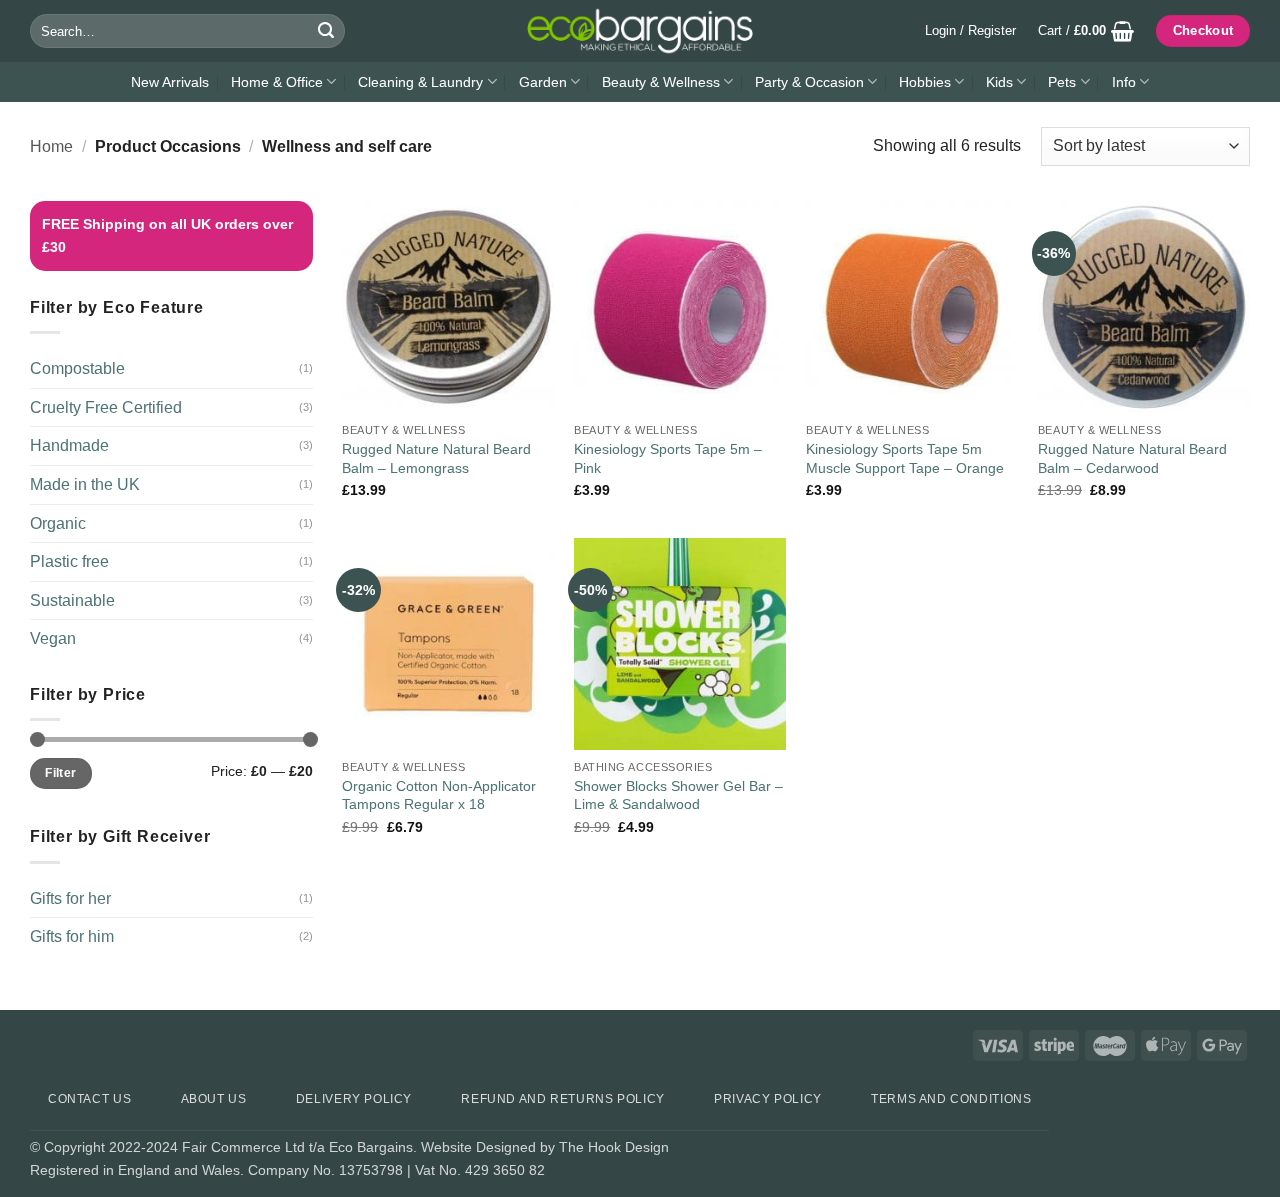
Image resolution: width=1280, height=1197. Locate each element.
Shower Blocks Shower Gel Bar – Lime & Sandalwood (678, 795)
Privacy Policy (768, 1099)
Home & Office (277, 82)
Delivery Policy (354, 1099)
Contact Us (89, 1099)
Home (51, 146)
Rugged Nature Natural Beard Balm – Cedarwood (1132, 458)
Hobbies (925, 82)
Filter (60, 773)
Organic (58, 523)
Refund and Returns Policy (562, 1099)
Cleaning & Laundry (420, 82)
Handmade (69, 445)
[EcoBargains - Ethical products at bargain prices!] (640, 31)
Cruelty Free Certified (106, 407)
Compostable (77, 368)
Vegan (53, 638)
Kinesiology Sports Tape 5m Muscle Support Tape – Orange (905, 458)
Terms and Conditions (951, 1099)
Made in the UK (85, 484)
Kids (999, 82)
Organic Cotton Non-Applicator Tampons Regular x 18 (439, 795)
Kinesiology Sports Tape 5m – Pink (668, 458)
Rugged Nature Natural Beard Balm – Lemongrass (436, 458)
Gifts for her (70, 898)
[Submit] (326, 31)
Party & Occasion (809, 82)
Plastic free (69, 561)
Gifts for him (72, 936)
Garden (543, 82)
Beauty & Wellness (661, 82)
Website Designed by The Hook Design (545, 1147)
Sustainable (72, 600)
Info (1124, 82)
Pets (1062, 82)
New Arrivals (170, 82)
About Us (214, 1099)
